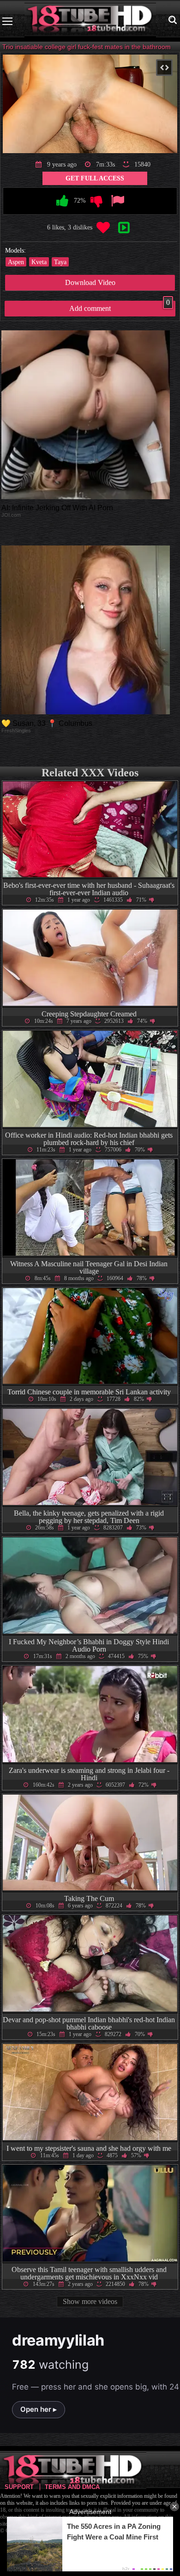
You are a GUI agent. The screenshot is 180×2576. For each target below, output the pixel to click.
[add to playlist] (124, 228)
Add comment (120, 307)
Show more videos (90, 2301)
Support (19, 2487)
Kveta (39, 262)
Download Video (90, 282)
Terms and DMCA (72, 2487)
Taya (60, 262)
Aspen (16, 262)
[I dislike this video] (97, 201)
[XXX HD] (90, 21)
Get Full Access (95, 178)
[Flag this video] (117, 201)
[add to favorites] (103, 228)
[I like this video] (63, 201)
